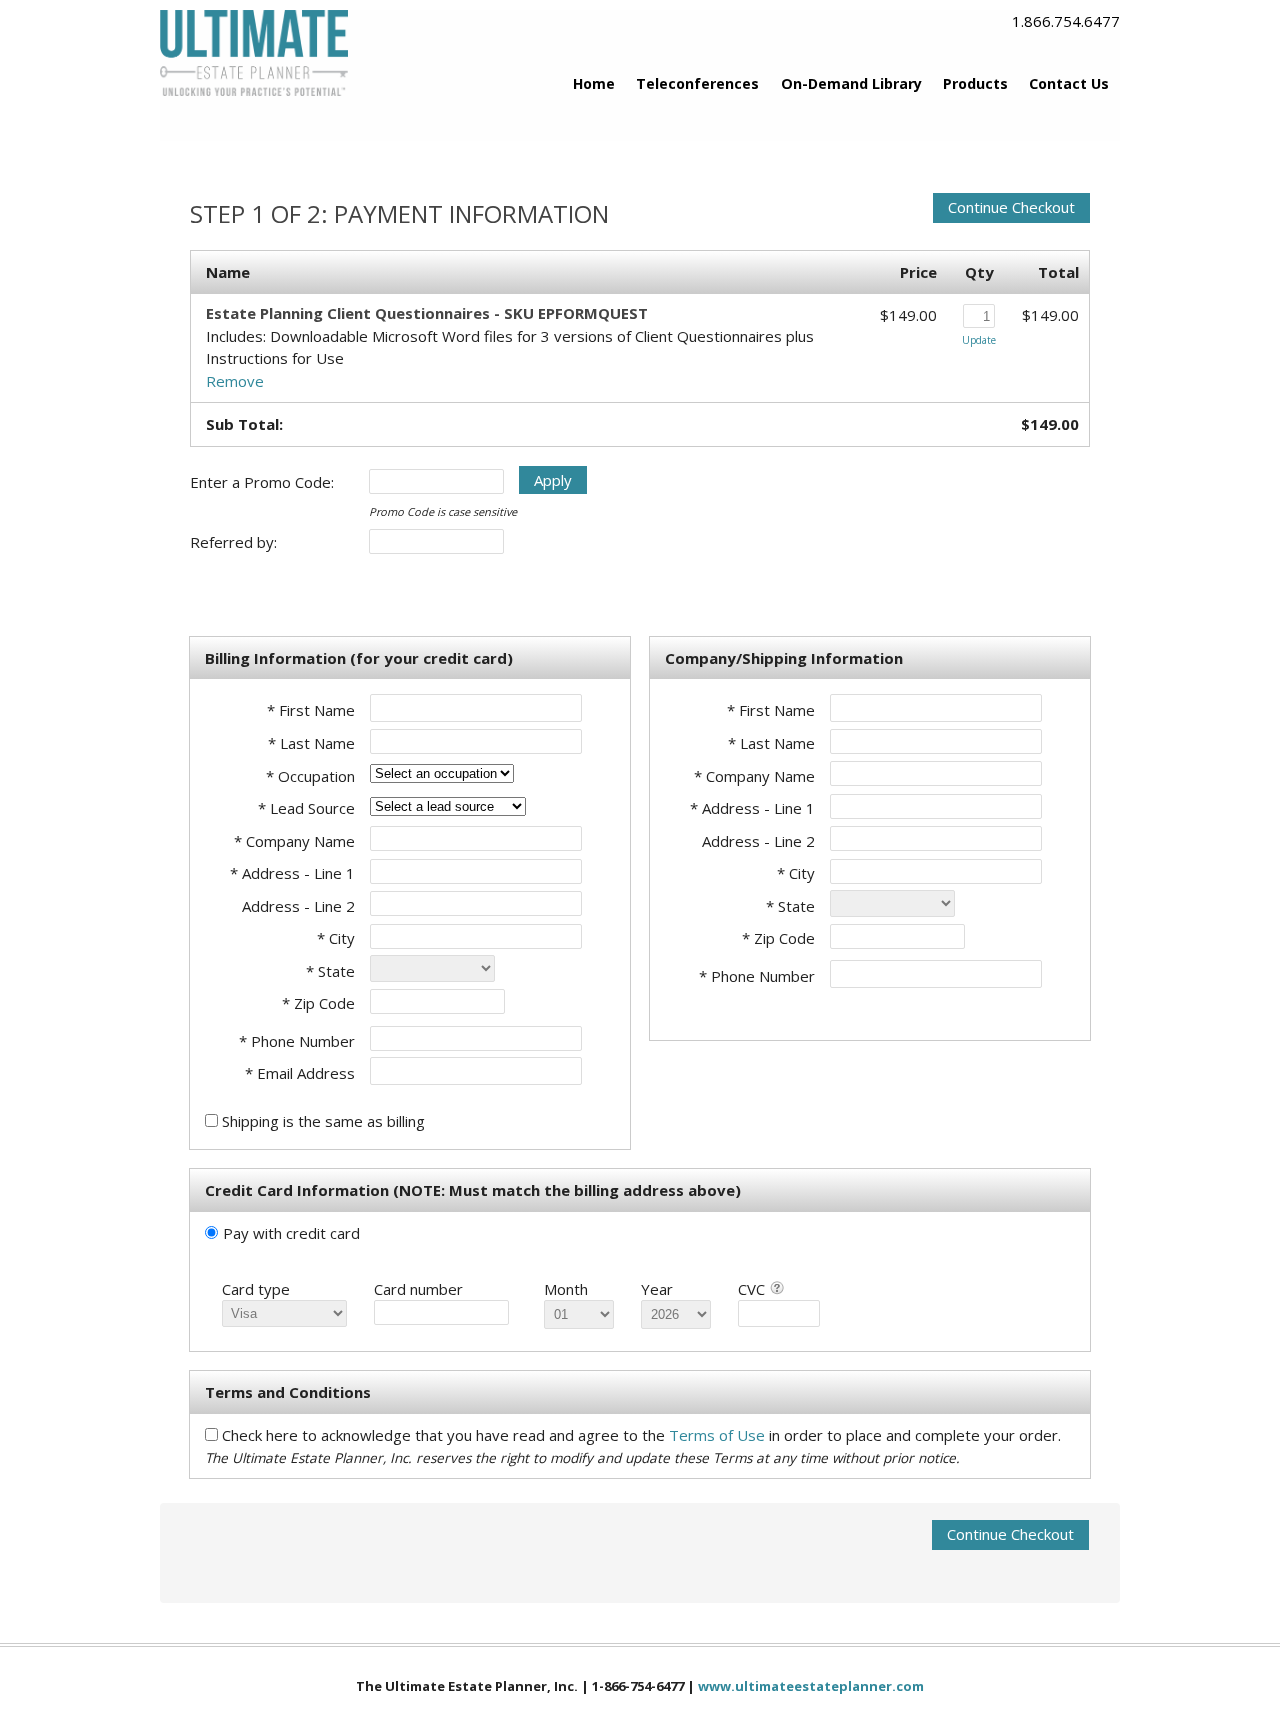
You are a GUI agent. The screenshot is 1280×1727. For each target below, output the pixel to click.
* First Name (311, 710)
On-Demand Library (851, 83)
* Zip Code (318, 1003)
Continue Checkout (1011, 207)
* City (336, 938)
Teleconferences (697, 83)
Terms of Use (719, 1435)
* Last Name (311, 743)
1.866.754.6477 (1066, 21)
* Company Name (294, 841)
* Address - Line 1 (292, 873)
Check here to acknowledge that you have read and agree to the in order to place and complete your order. (641, 1435)
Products (975, 83)
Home (594, 83)
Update (979, 340)
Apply (553, 480)
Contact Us (1069, 83)
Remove (235, 381)
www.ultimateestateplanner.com (811, 1686)
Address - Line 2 (298, 906)
